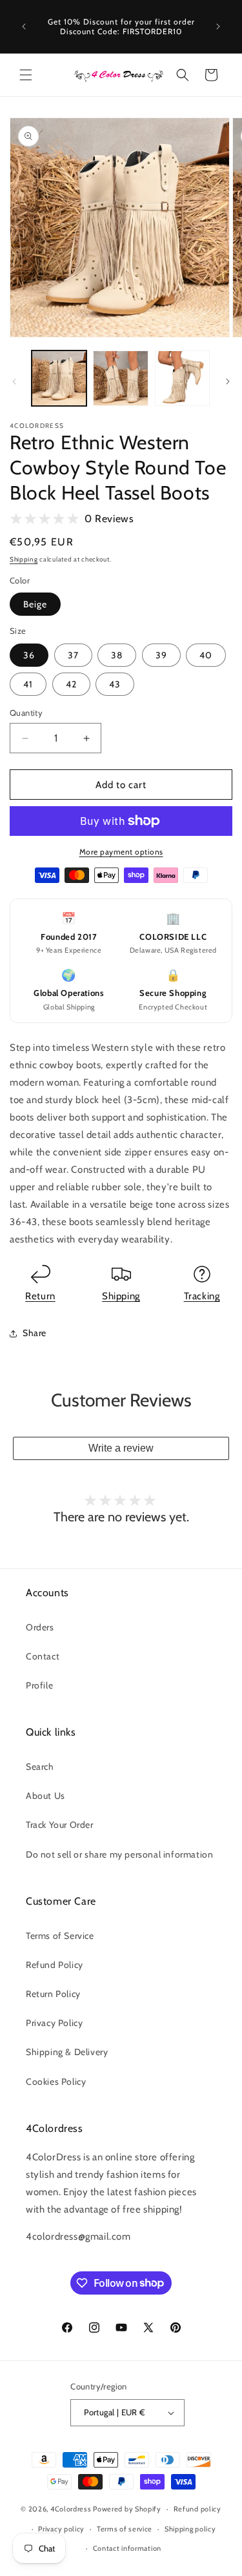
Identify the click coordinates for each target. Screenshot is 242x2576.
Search (40, 1767)
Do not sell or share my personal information (119, 1854)
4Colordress (71, 2509)
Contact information (127, 2548)
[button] (26, 75)
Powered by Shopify (127, 2509)
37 (73, 655)
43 (115, 684)
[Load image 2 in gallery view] (120, 378)
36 (29, 655)
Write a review (121, 1448)
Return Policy (53, 1994)
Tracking (202, 1296)
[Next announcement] (218, 26)
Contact (43, 1656)
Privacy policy (61, 2529)
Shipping (24, 559)
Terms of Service (60, 1936)
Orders (40, 1627)
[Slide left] (14, 381)
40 (206, 655)
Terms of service (125, 2529)
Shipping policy (190, 2529)
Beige (35, 604)
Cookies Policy (56, 2082)
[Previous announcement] (24, 26)
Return (40, 1296)
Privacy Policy (54, 2023)
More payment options (121, 852)
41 (28, 684)
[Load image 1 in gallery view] (59, 378)
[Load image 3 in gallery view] (182, 378)
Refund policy (197, 2509)
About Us (45, 1796)
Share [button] (35, 1333)
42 (71, 684)
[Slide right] (228, 381)
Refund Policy (55, 1965)
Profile (39, 1685)
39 (161, 655)
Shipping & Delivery (67, 2052)
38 (117, 655)
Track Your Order (60, 1825)
